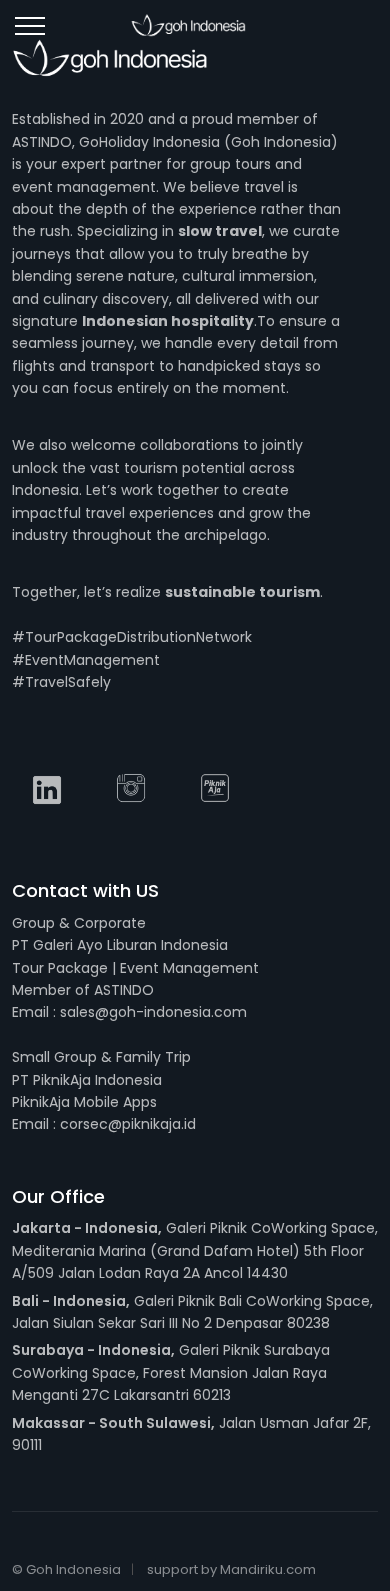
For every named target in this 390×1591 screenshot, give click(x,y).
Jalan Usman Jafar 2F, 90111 (191, 1434)
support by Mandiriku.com (231, 1569)
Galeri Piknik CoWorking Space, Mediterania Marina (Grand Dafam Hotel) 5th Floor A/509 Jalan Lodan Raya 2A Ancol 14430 (195, 1250)
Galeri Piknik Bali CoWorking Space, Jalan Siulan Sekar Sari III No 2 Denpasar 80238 (192, 1312)
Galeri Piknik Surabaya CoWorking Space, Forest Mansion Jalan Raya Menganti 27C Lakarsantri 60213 (171, 1372)
